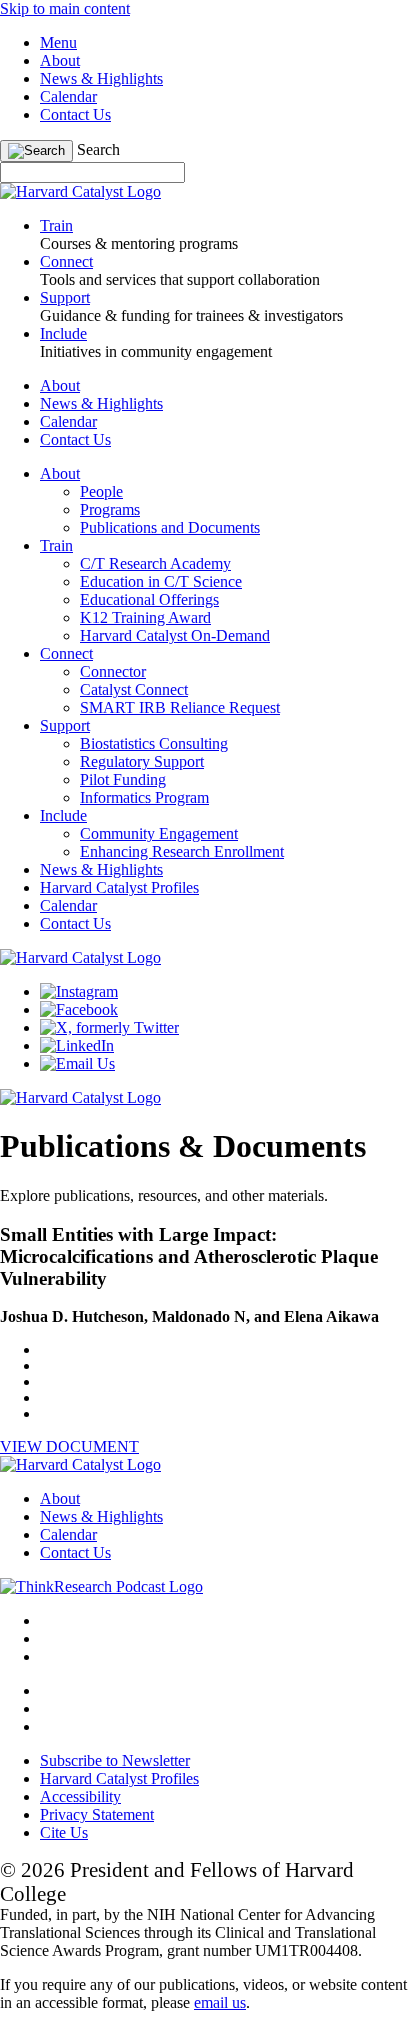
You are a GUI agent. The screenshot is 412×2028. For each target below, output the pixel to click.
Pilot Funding (123, 779)
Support (65, 725)
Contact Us (75, 114)
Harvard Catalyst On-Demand (175, 635)
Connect (66, 653)
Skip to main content (65, 8)
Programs (110, 509)
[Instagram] (79, 991)
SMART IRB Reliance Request (180, 707)
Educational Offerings (149, 599)
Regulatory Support (142, 761)
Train (56, 545)
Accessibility (80, 1796)
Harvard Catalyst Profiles (119, 887)
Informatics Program (144, 797)
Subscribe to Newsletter (115, 1760)
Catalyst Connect (134, 689)
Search (98, 149)
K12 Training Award (145, 617)
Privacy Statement (97, 1814)
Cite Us (64, 1832)
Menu (58, 42)
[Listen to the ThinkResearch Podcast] (101, 1586)
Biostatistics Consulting (154, 743)
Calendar (68, 96)
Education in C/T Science (161, 581)
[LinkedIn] (77, 1045)
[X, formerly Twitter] (109, 1027)
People (101, 491)
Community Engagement (159, 833)
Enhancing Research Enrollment (182, 851)
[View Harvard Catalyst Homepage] (80, 191)
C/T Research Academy (155, 563)
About (60, 60)
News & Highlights (101, 78)
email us (220, 2002)
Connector (113, 671)
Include (63, 815)
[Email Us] (77, 1063)
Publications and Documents (170, 527)
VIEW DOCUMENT (69, 1446)
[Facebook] (79, 1009)
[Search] (36, 151)
